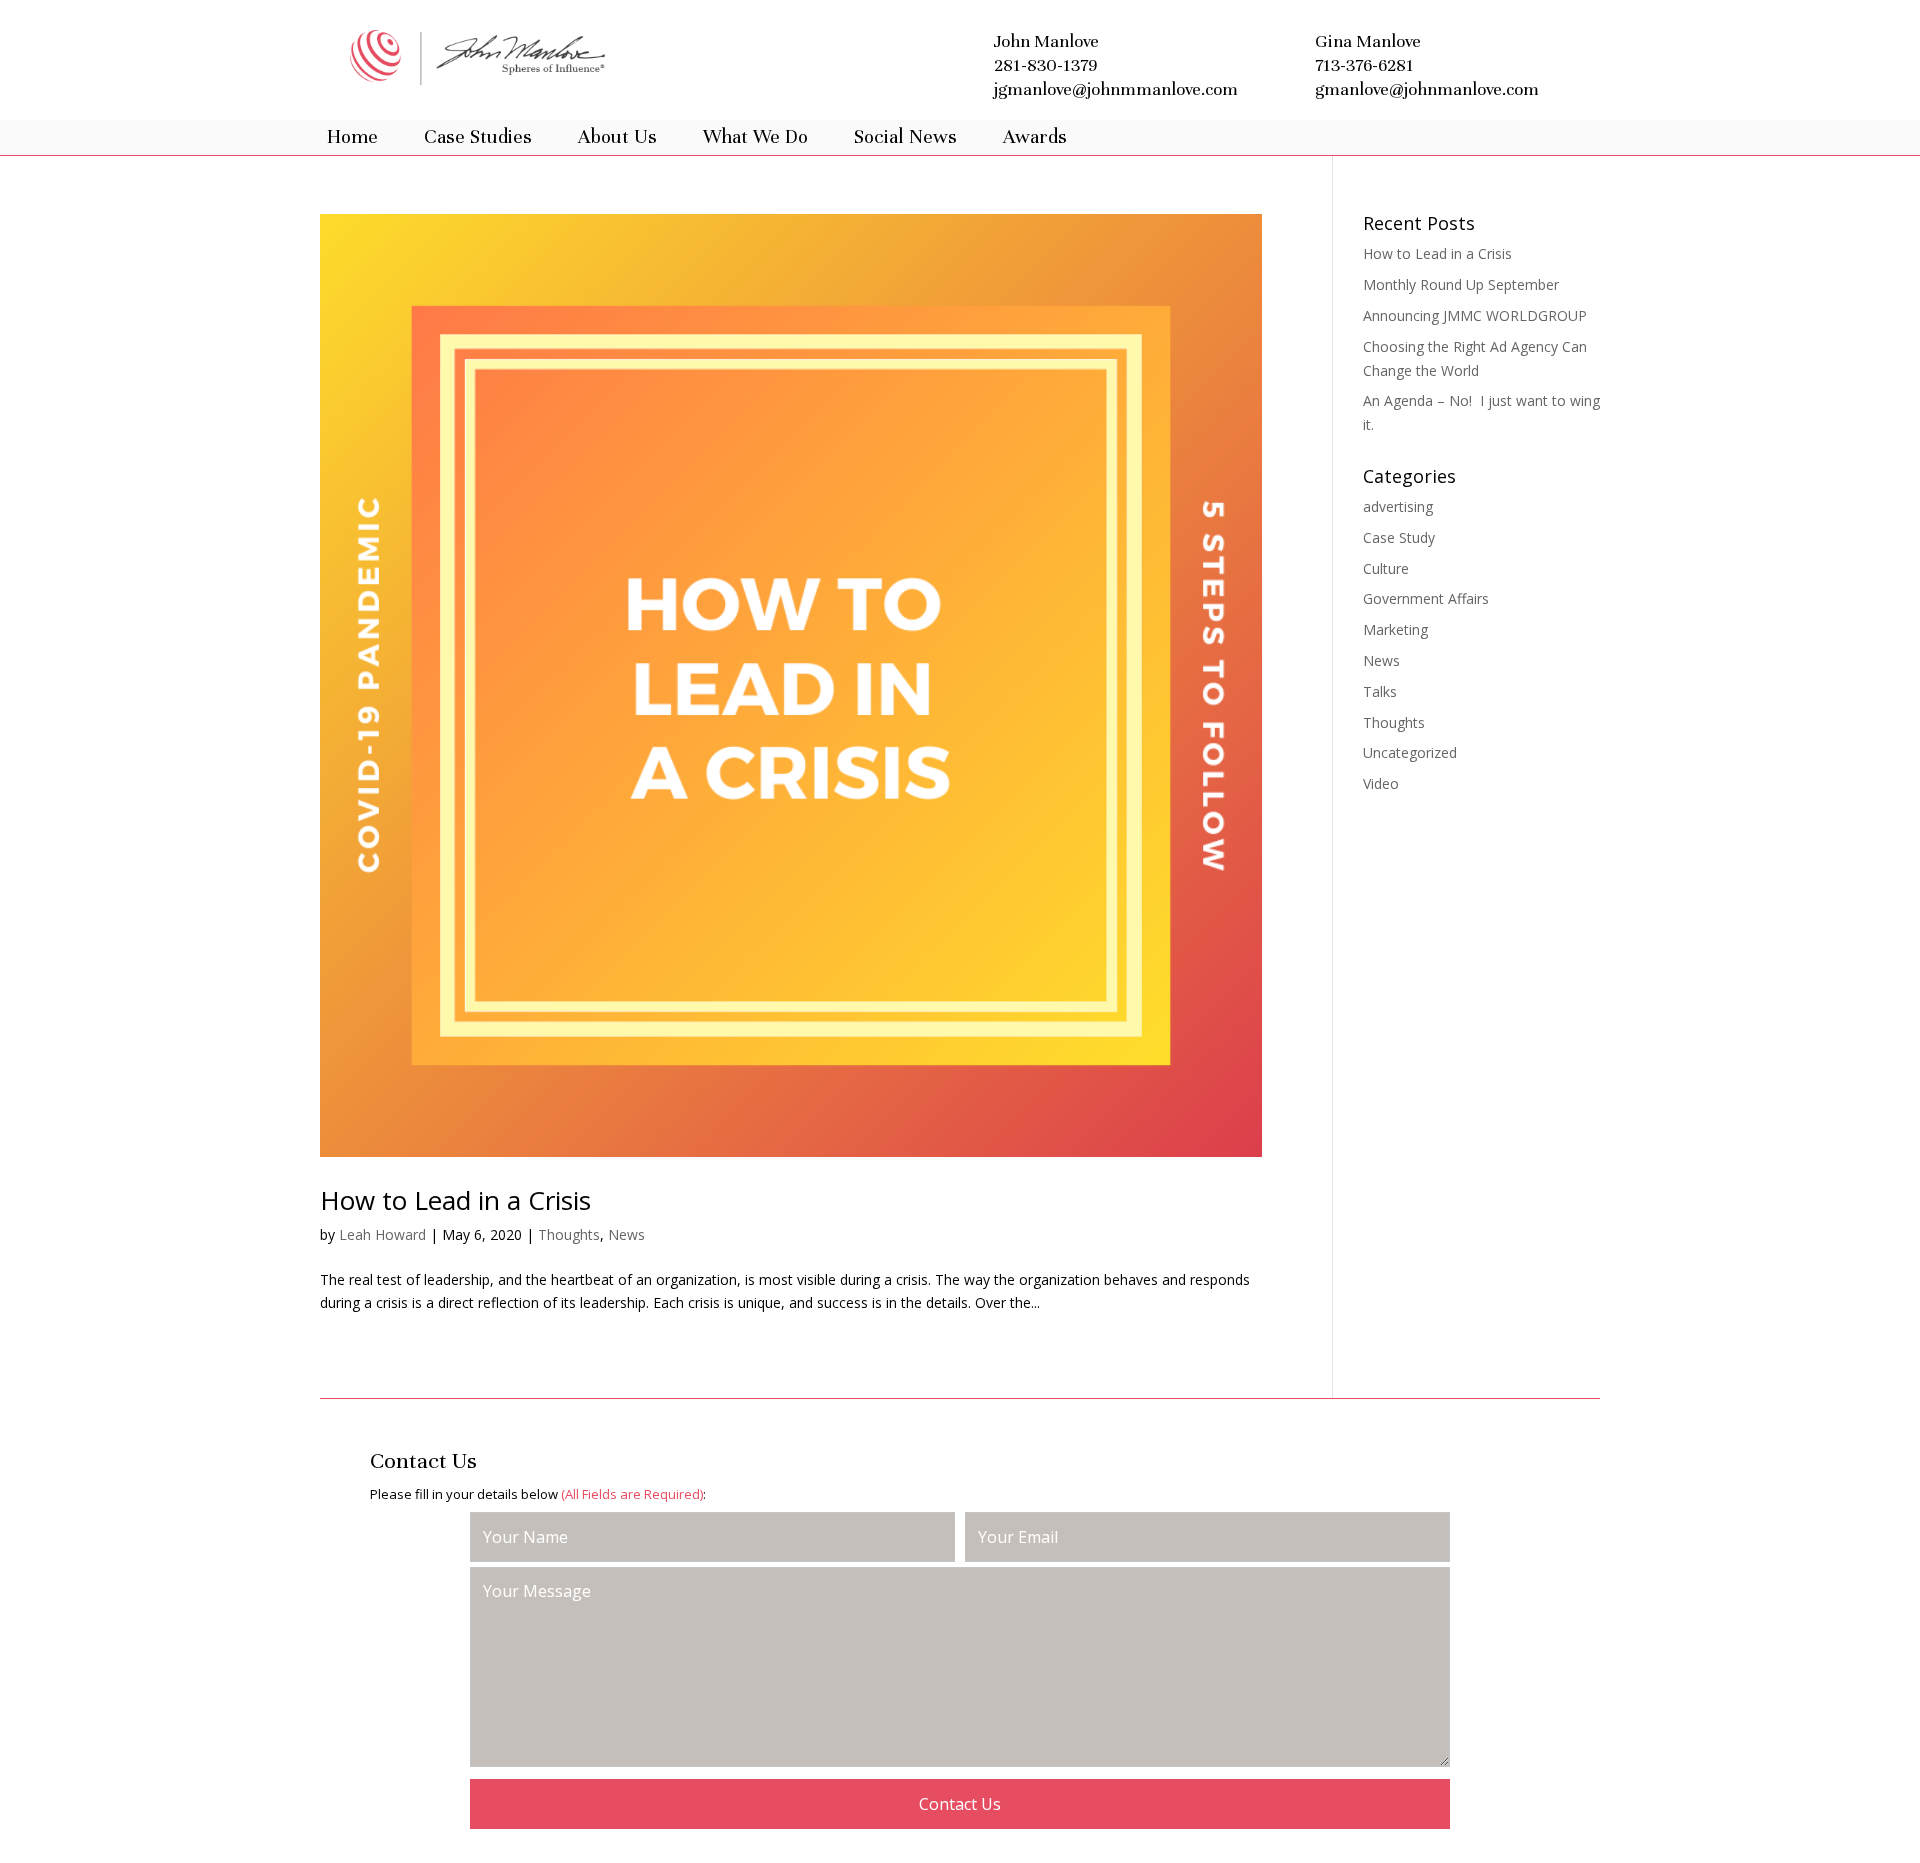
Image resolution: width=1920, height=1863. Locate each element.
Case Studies (478, 137)
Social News (905, 137)
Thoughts (569, 1234)
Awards (1035, 137)
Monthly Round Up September (1461, 284)
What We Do (755, 137)
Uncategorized (1410, 752)
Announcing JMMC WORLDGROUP (1475, 315)
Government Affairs (1426, 598)
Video (1381, 783)
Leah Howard (382, 1234)
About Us (617, 137)
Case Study (1399, 537)
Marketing (1395, 629)
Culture (1386, 568)
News (626, 1234)
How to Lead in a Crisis (455, 1200)
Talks (1380, 691)
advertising (1398, 506)
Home (352, 137)
